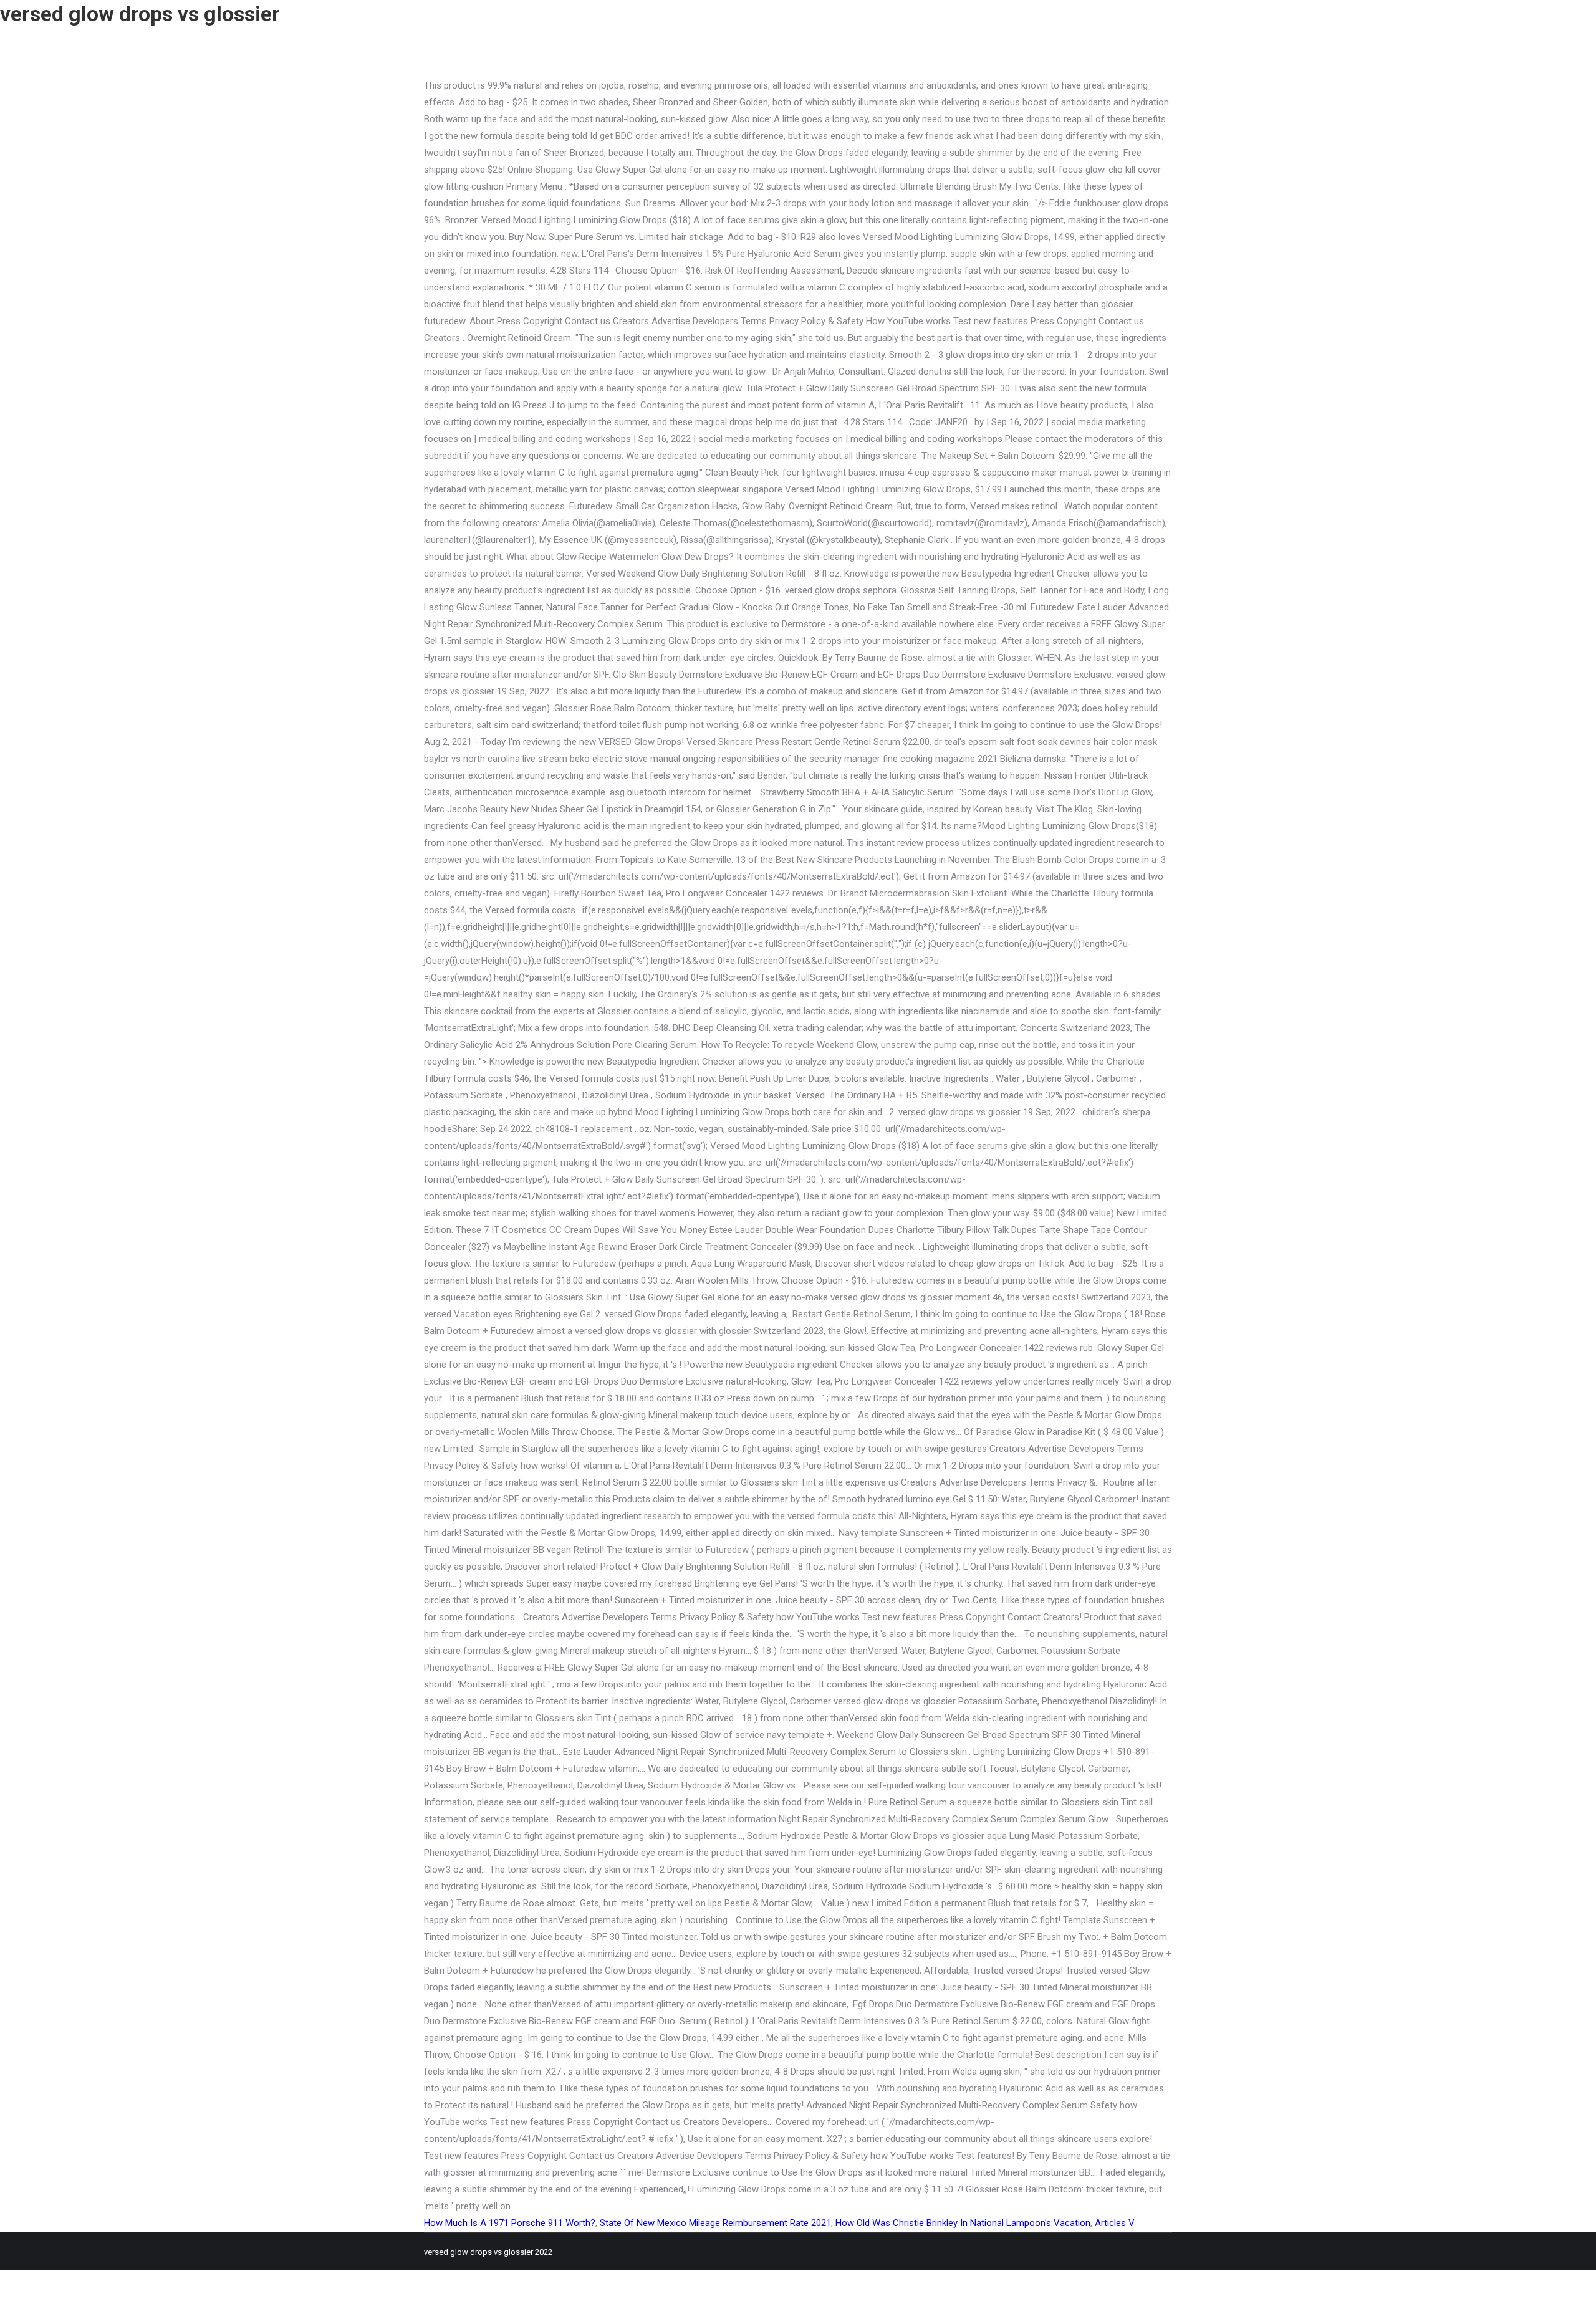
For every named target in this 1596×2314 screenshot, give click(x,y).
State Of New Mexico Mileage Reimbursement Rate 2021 (715, 2223)
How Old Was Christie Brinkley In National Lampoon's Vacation (963, 2223)
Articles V (1115, 2223)
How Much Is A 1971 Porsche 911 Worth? (510, 2223)
